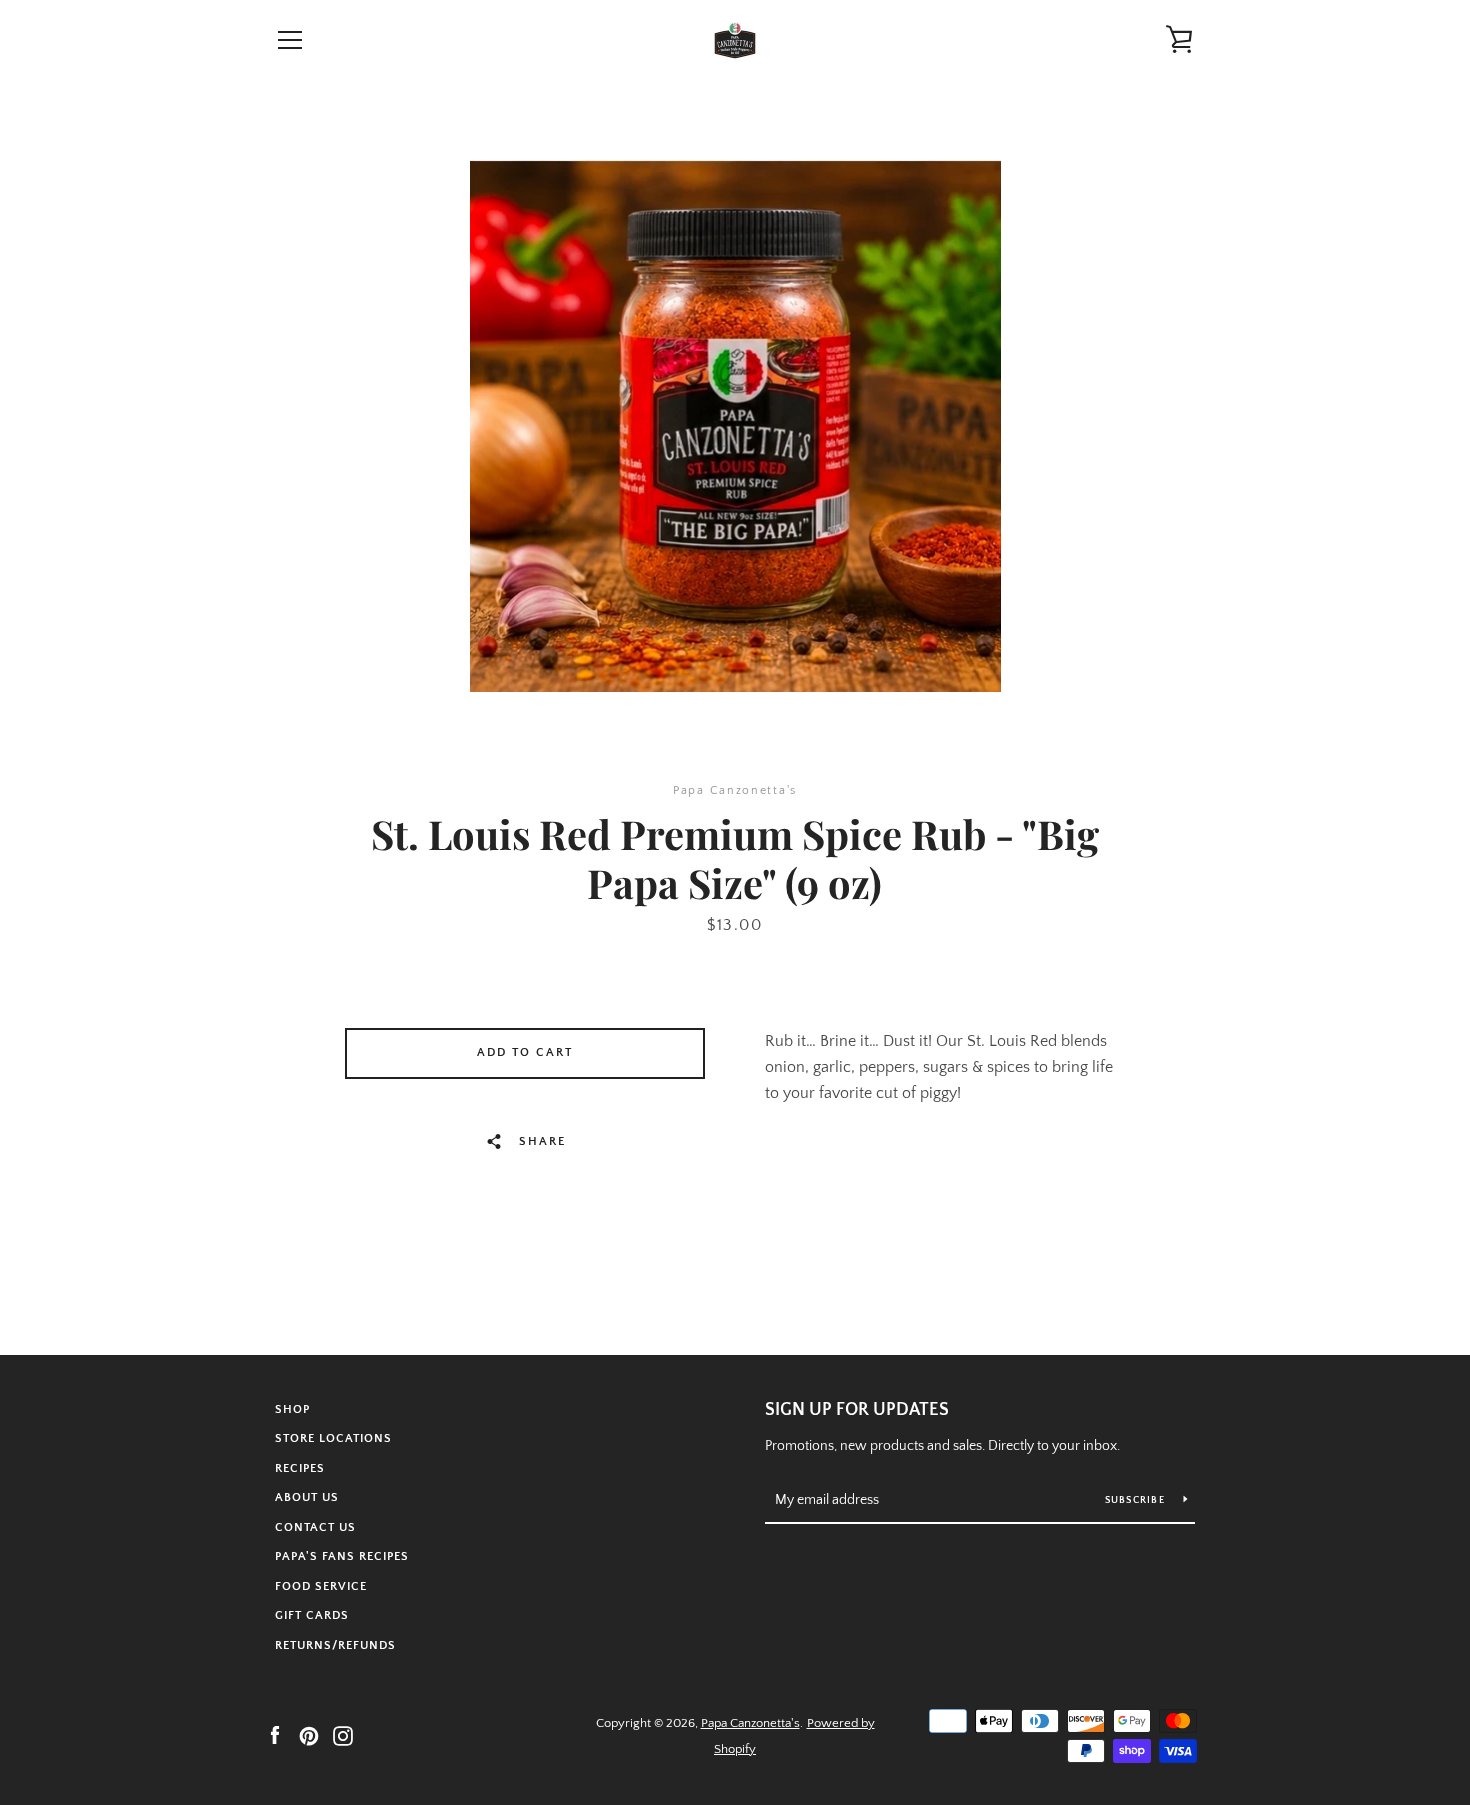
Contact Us (315, 1527)
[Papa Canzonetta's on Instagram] (343, 1735)
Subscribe (1137, 1500)
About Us (307, 1497)
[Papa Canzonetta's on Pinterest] (309, 1735)
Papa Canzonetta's (750, 1723)
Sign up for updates (857, 1410)
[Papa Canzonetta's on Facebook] (275, 1735)
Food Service (321, 1586)
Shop (292, 1409)
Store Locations (333, 1438)
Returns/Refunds (335, 1645)
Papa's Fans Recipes (342, 1556)
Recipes (300, 1468)
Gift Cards (312, 1615)
